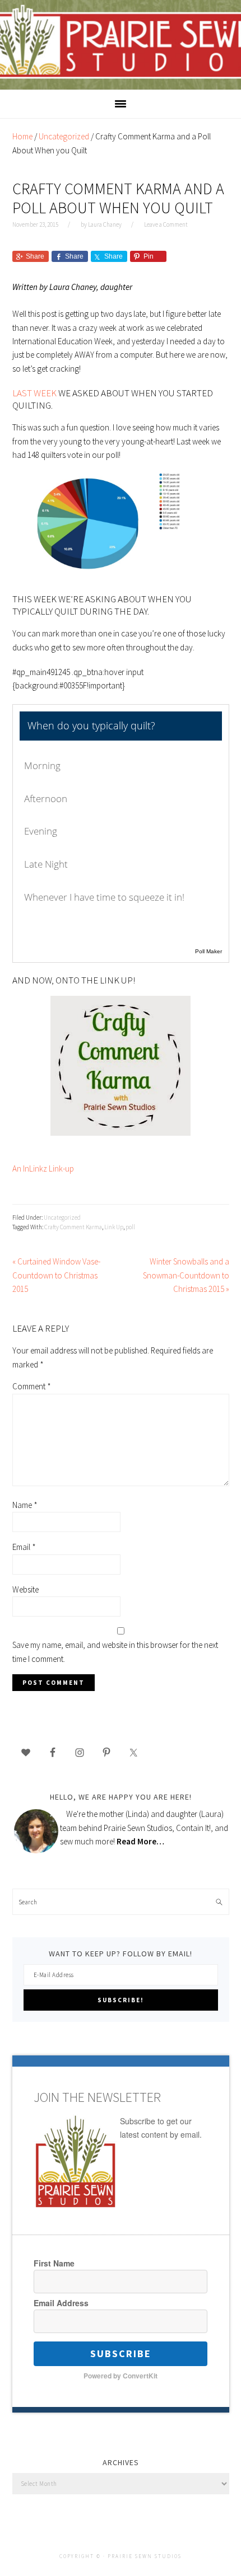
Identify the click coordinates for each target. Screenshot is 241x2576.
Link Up (114, 1227)
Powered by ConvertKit (121, 2376)
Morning (42, 765)
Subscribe (121, 2353)
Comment (32, 1386)
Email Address (61, 2303)
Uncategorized (62, 1217)
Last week (34, 393)
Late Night (46, 864)
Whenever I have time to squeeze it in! (104, 897)
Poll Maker (208, 951)
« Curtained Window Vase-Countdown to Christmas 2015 (56, 1275)
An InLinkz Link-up (43, 1168)
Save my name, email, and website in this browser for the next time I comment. (115, 1652)
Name (25, 1505)
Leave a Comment (166, 224)
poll (130, 1227)
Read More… (140, 1841)
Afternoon (46, 798)
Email (24, 1547)
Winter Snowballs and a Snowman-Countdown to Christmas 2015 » (186, 1275)
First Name (54, 2263)
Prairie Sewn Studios (121, 44)
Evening (41, 831)
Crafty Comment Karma (73, 1227)
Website (26, 1589)
